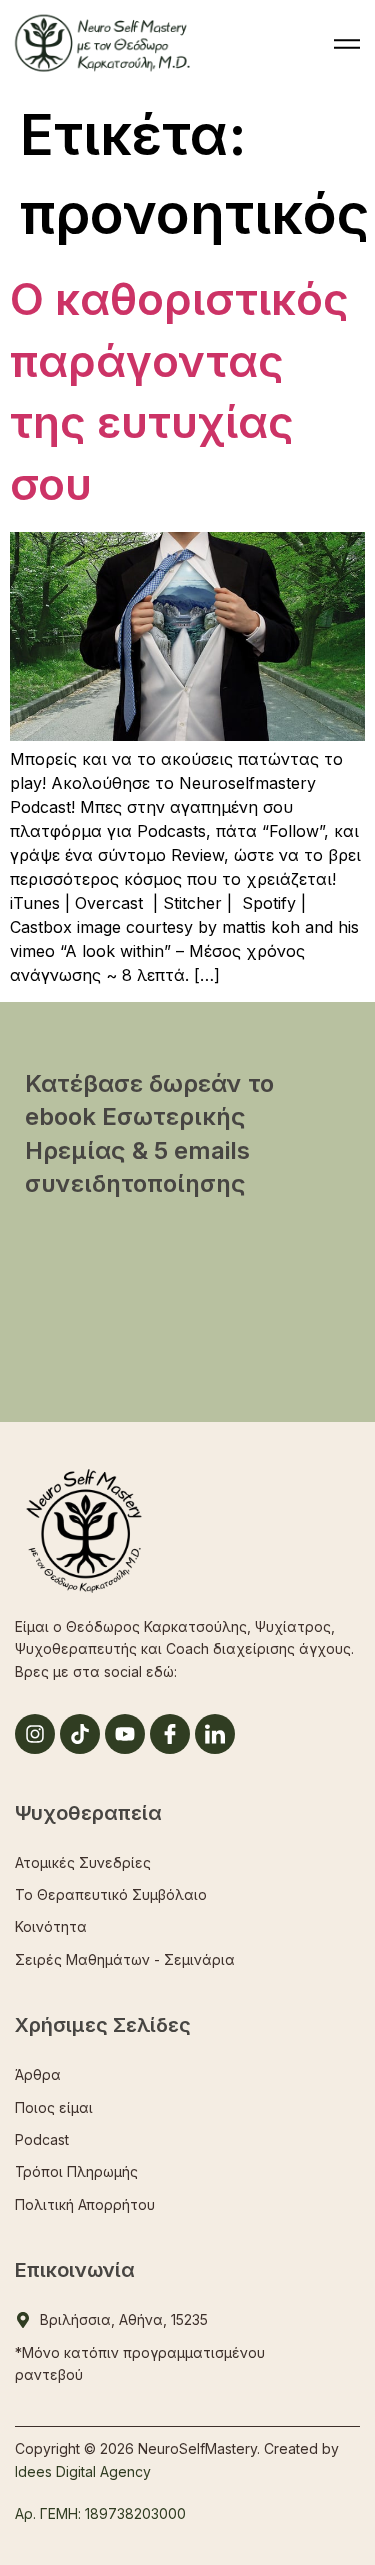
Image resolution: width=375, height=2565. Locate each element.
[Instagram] (35, 1734)
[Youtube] (125, 1734)
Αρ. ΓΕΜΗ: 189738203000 (100, 2513)
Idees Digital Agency (83, 2471)
